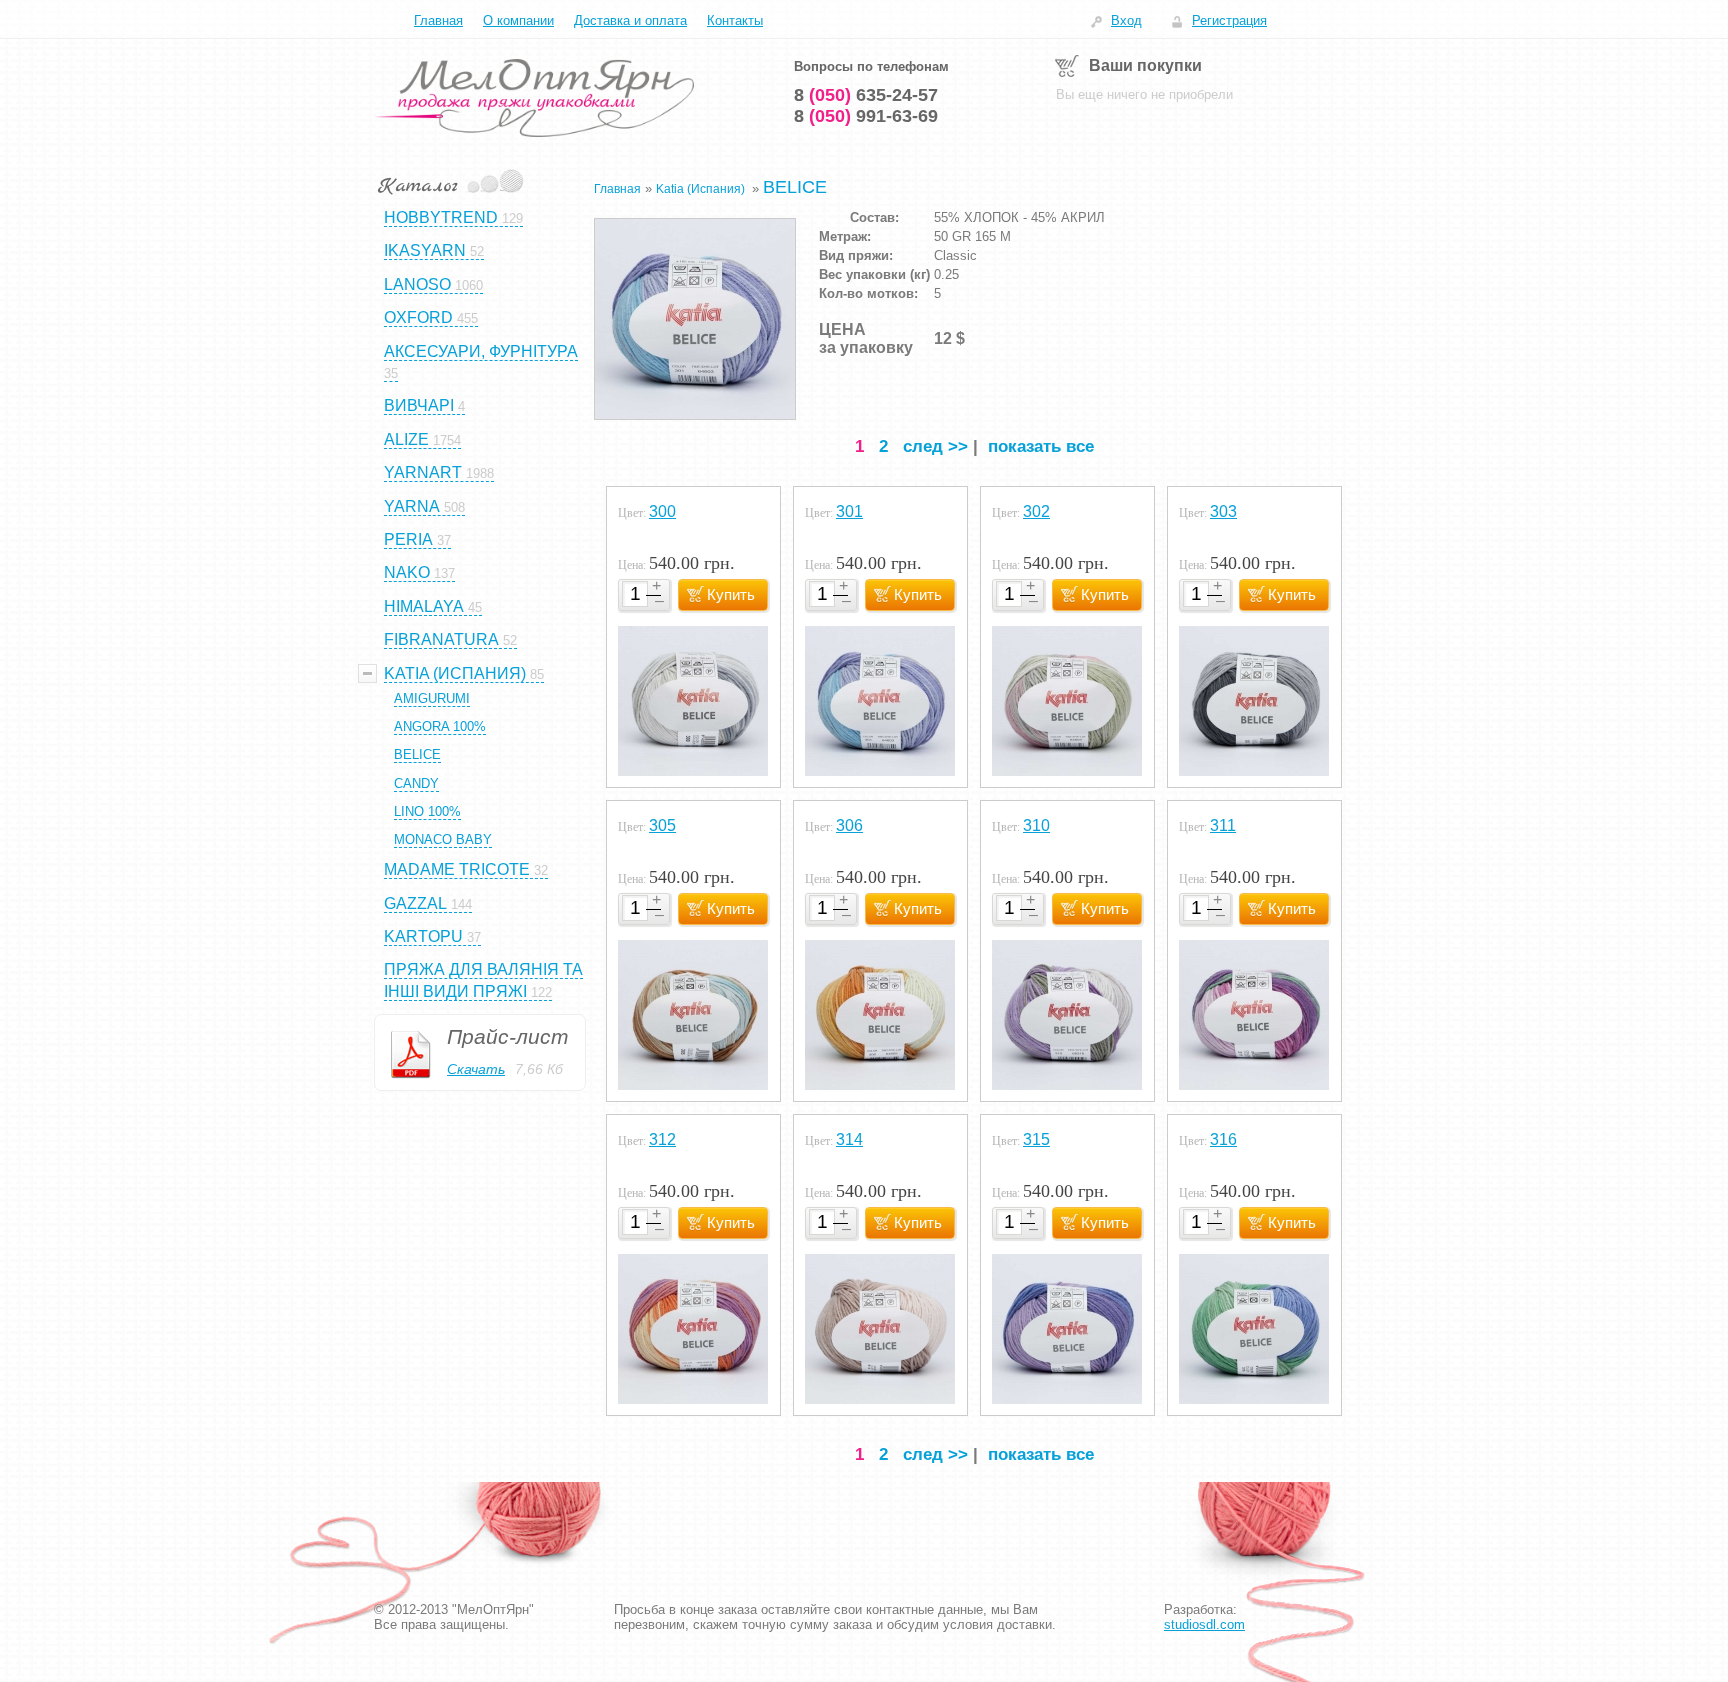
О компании (518, 20)
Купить (731, 594)
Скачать (476, 1069)
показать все (1041, 446)
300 (662, 511)
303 (1223, 511)
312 (662, 1139)
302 (1036, 511)
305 (662, 825)
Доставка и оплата (630, 20)
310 (1036, 825)
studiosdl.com (1204, 1624)
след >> (935, 446)
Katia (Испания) (702, 189)
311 (1223, 825)
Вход (1126, 20)
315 (1036, 1139)
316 (1223, 1139)
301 (849, 511)
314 (849, 1139)
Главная (438, 20)
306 (849, 825)
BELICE (795, 187)
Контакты (735, 20)
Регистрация (1229, 20)
